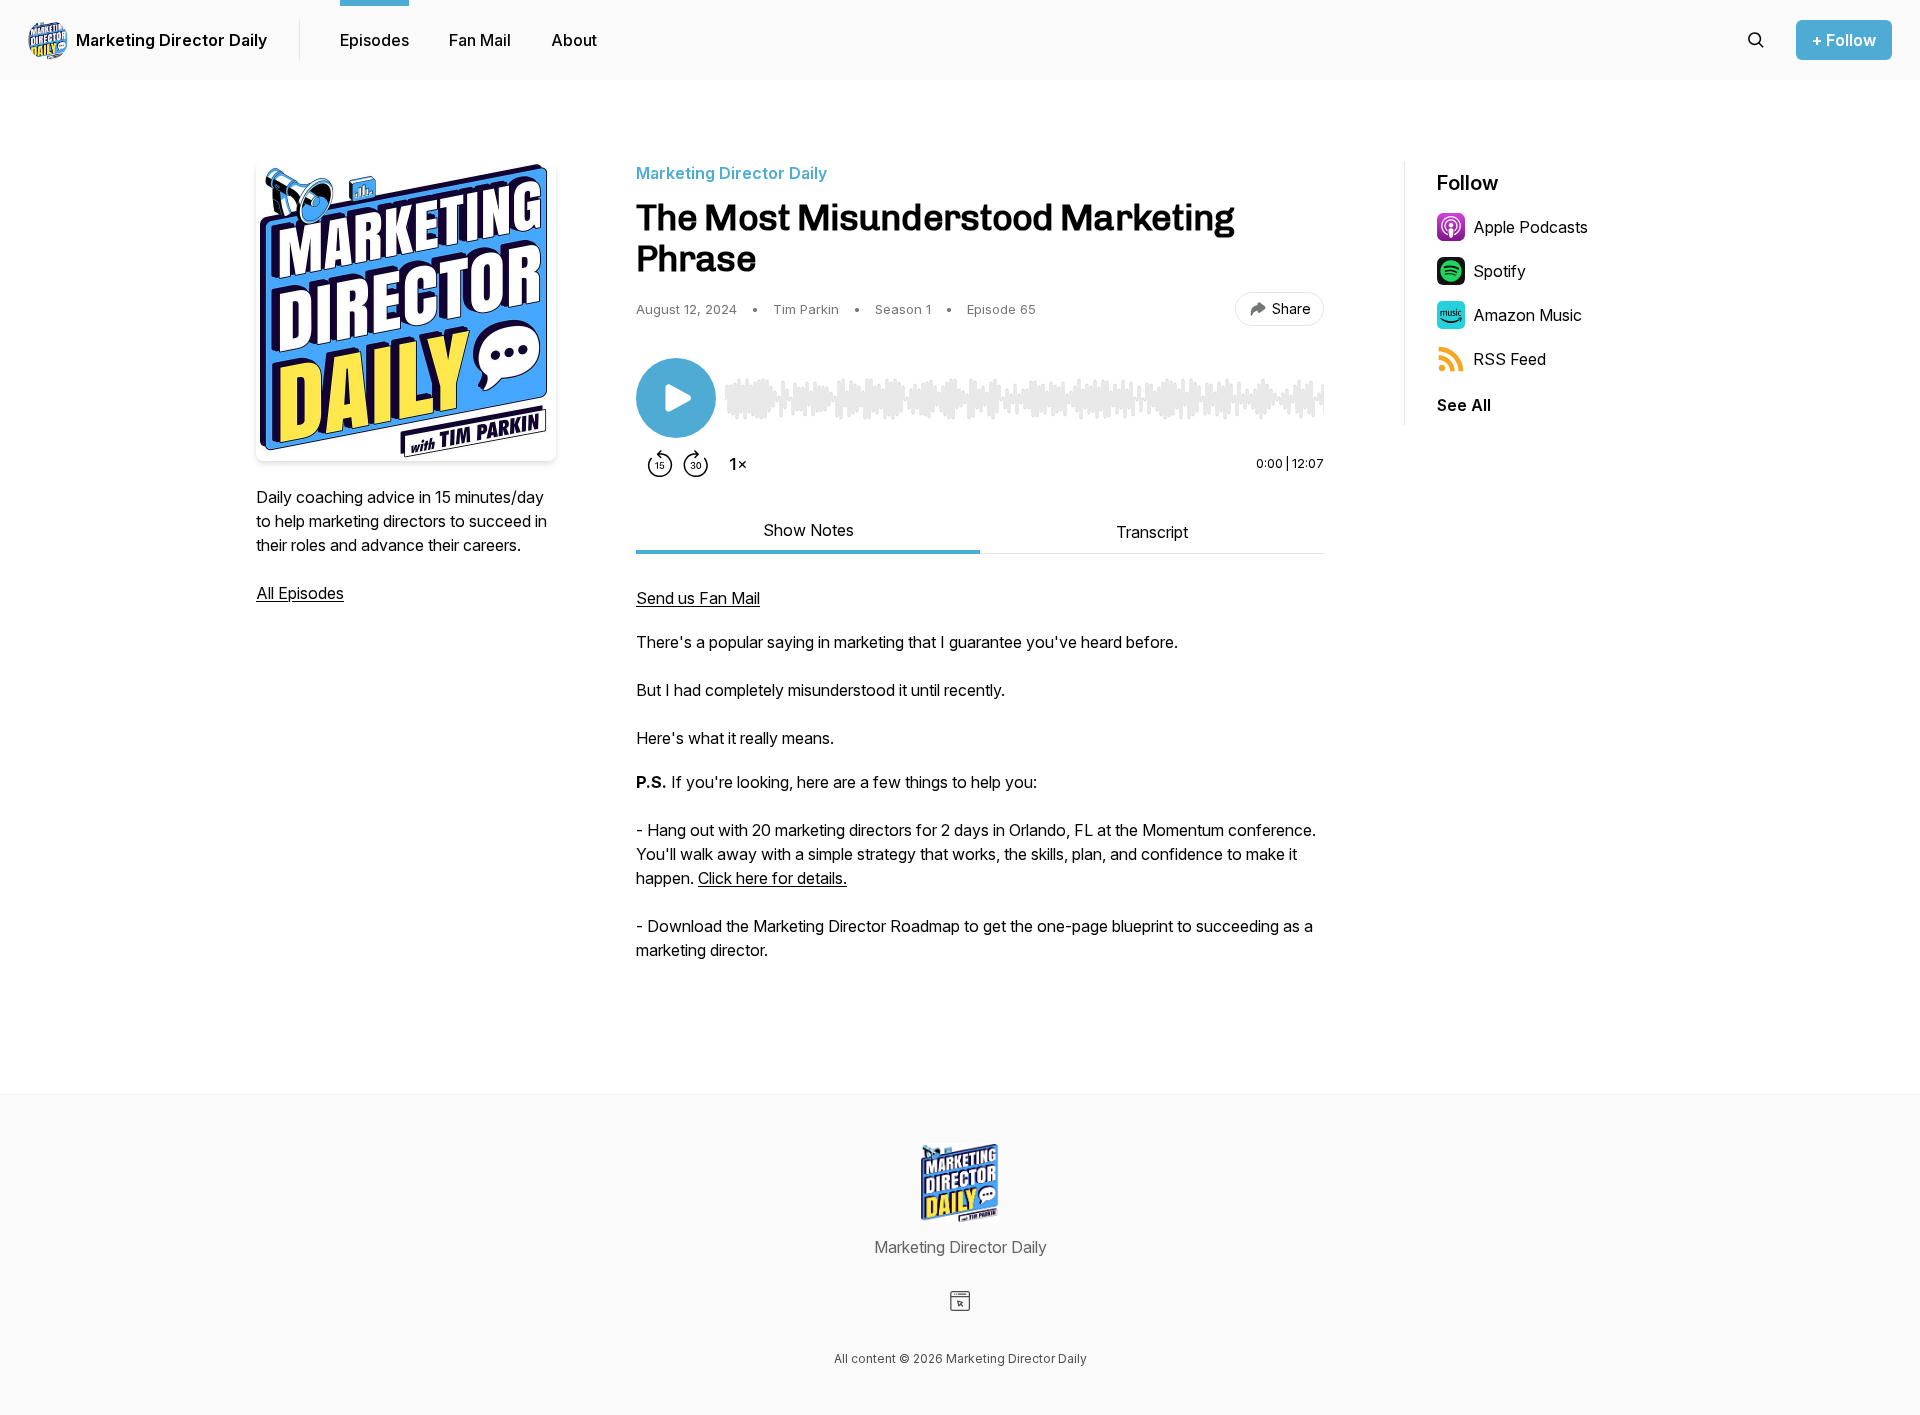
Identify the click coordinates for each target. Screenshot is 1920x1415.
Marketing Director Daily (171, 40)
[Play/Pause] (676, 398)
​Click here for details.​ (772, 878)
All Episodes (300, 593)
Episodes (374, 40)
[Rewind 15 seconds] (660, 464)
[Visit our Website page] (960, 1301)
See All (1464, 405)
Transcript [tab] (1152, 532)
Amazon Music (1527, 315)
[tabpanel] (980, 784)
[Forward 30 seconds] (696, 464)
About (574, 40)
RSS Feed (1509, 359)
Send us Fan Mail (698, 598)
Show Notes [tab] (808, 530)
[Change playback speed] (738, 464)
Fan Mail (480, 40)
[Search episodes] (1756, 40)
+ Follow (1844, 40)
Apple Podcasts (1530, 227)
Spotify (1499, 271)
